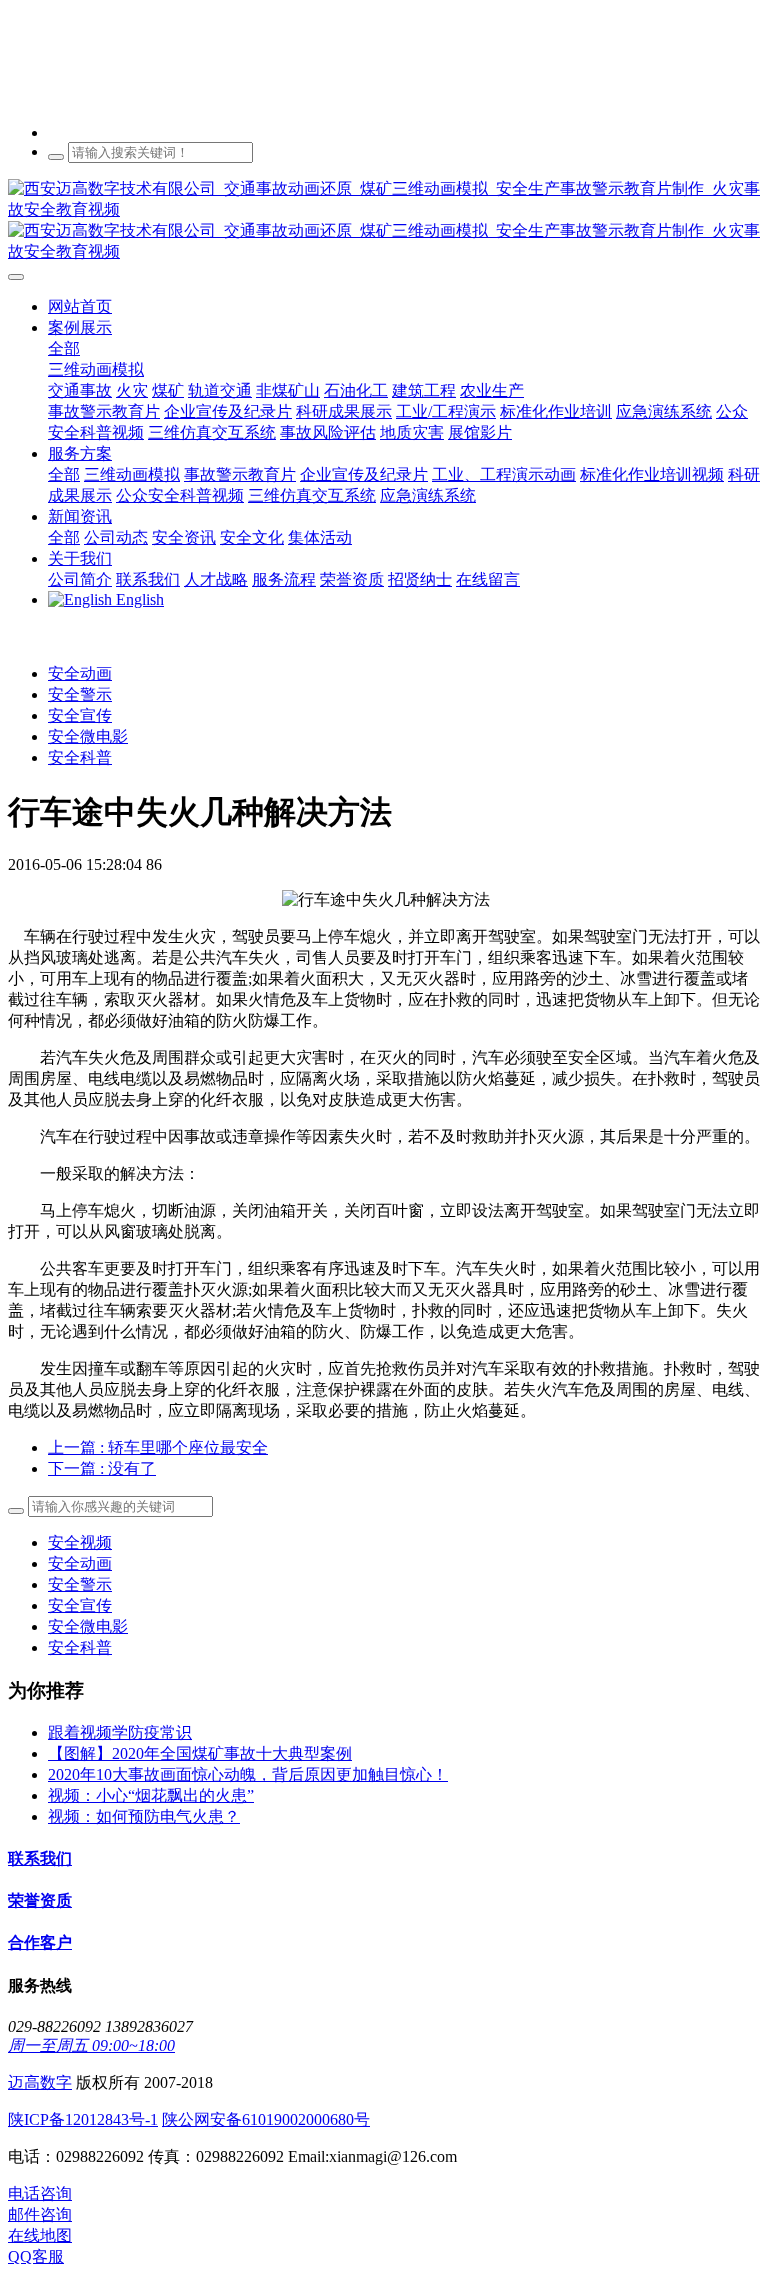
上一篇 (158, 1447)
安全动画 (80, 673)
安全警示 (80, 694)
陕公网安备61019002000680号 (266, 2119)
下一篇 (102, 1468)
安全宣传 (80, 715)
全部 (64, 348)
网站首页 (80, 306)
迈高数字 (40, 2082)
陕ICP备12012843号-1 (83, 2119)
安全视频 (80, 1542)
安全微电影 (88, 736)
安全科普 (80, 757)
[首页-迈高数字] (384, 221)
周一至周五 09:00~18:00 (91, 2045)
